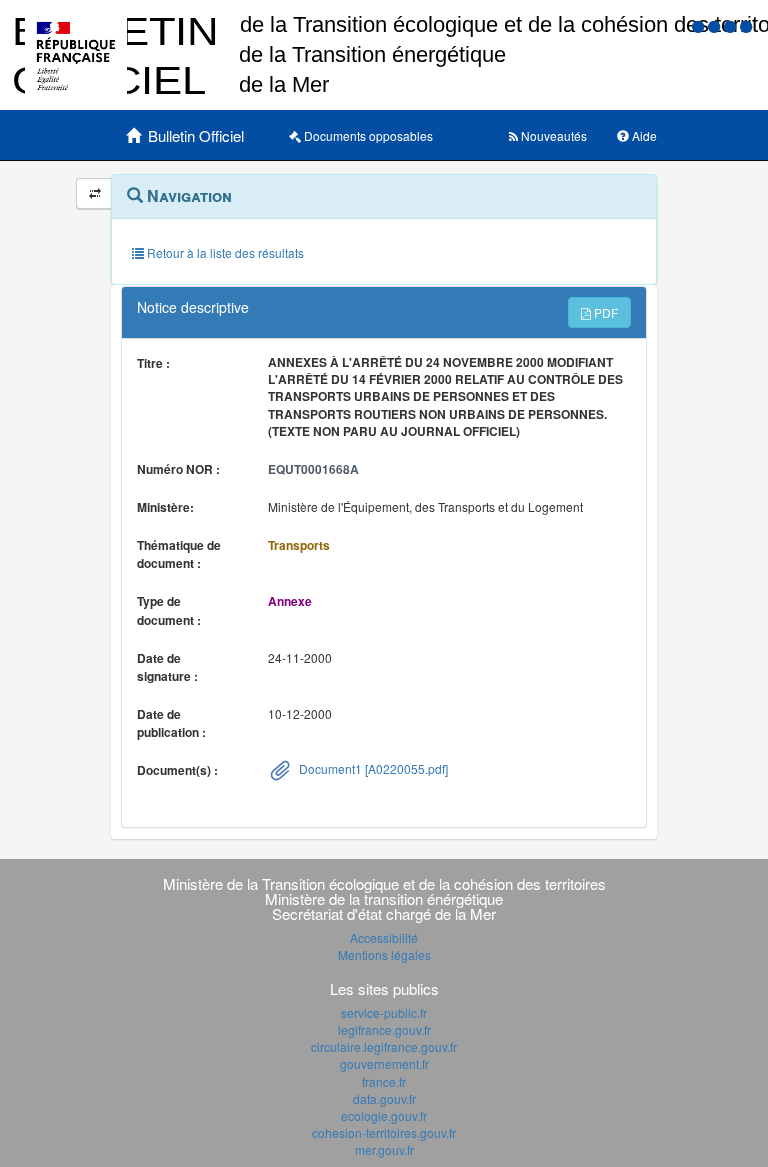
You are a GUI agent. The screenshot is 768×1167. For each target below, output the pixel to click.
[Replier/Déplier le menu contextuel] (94, 193)
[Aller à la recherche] (732, 25)
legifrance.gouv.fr (384, 1029)
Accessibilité (384, 937)
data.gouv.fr (384, 1098)
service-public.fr (384, 1012)
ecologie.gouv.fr (384, 1115)
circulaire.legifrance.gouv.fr (384, 1046)
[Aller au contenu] (716, 25)
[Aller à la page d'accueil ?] (746, 25)
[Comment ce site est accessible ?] (700, 25)
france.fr (384, 1081)
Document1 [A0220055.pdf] (372, 768)
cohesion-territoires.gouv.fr (384, 1132)
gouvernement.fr (384, 1063)
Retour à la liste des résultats (224, 252)
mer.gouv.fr (384, 1149)
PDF (604, 312)
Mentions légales (384, 954)
